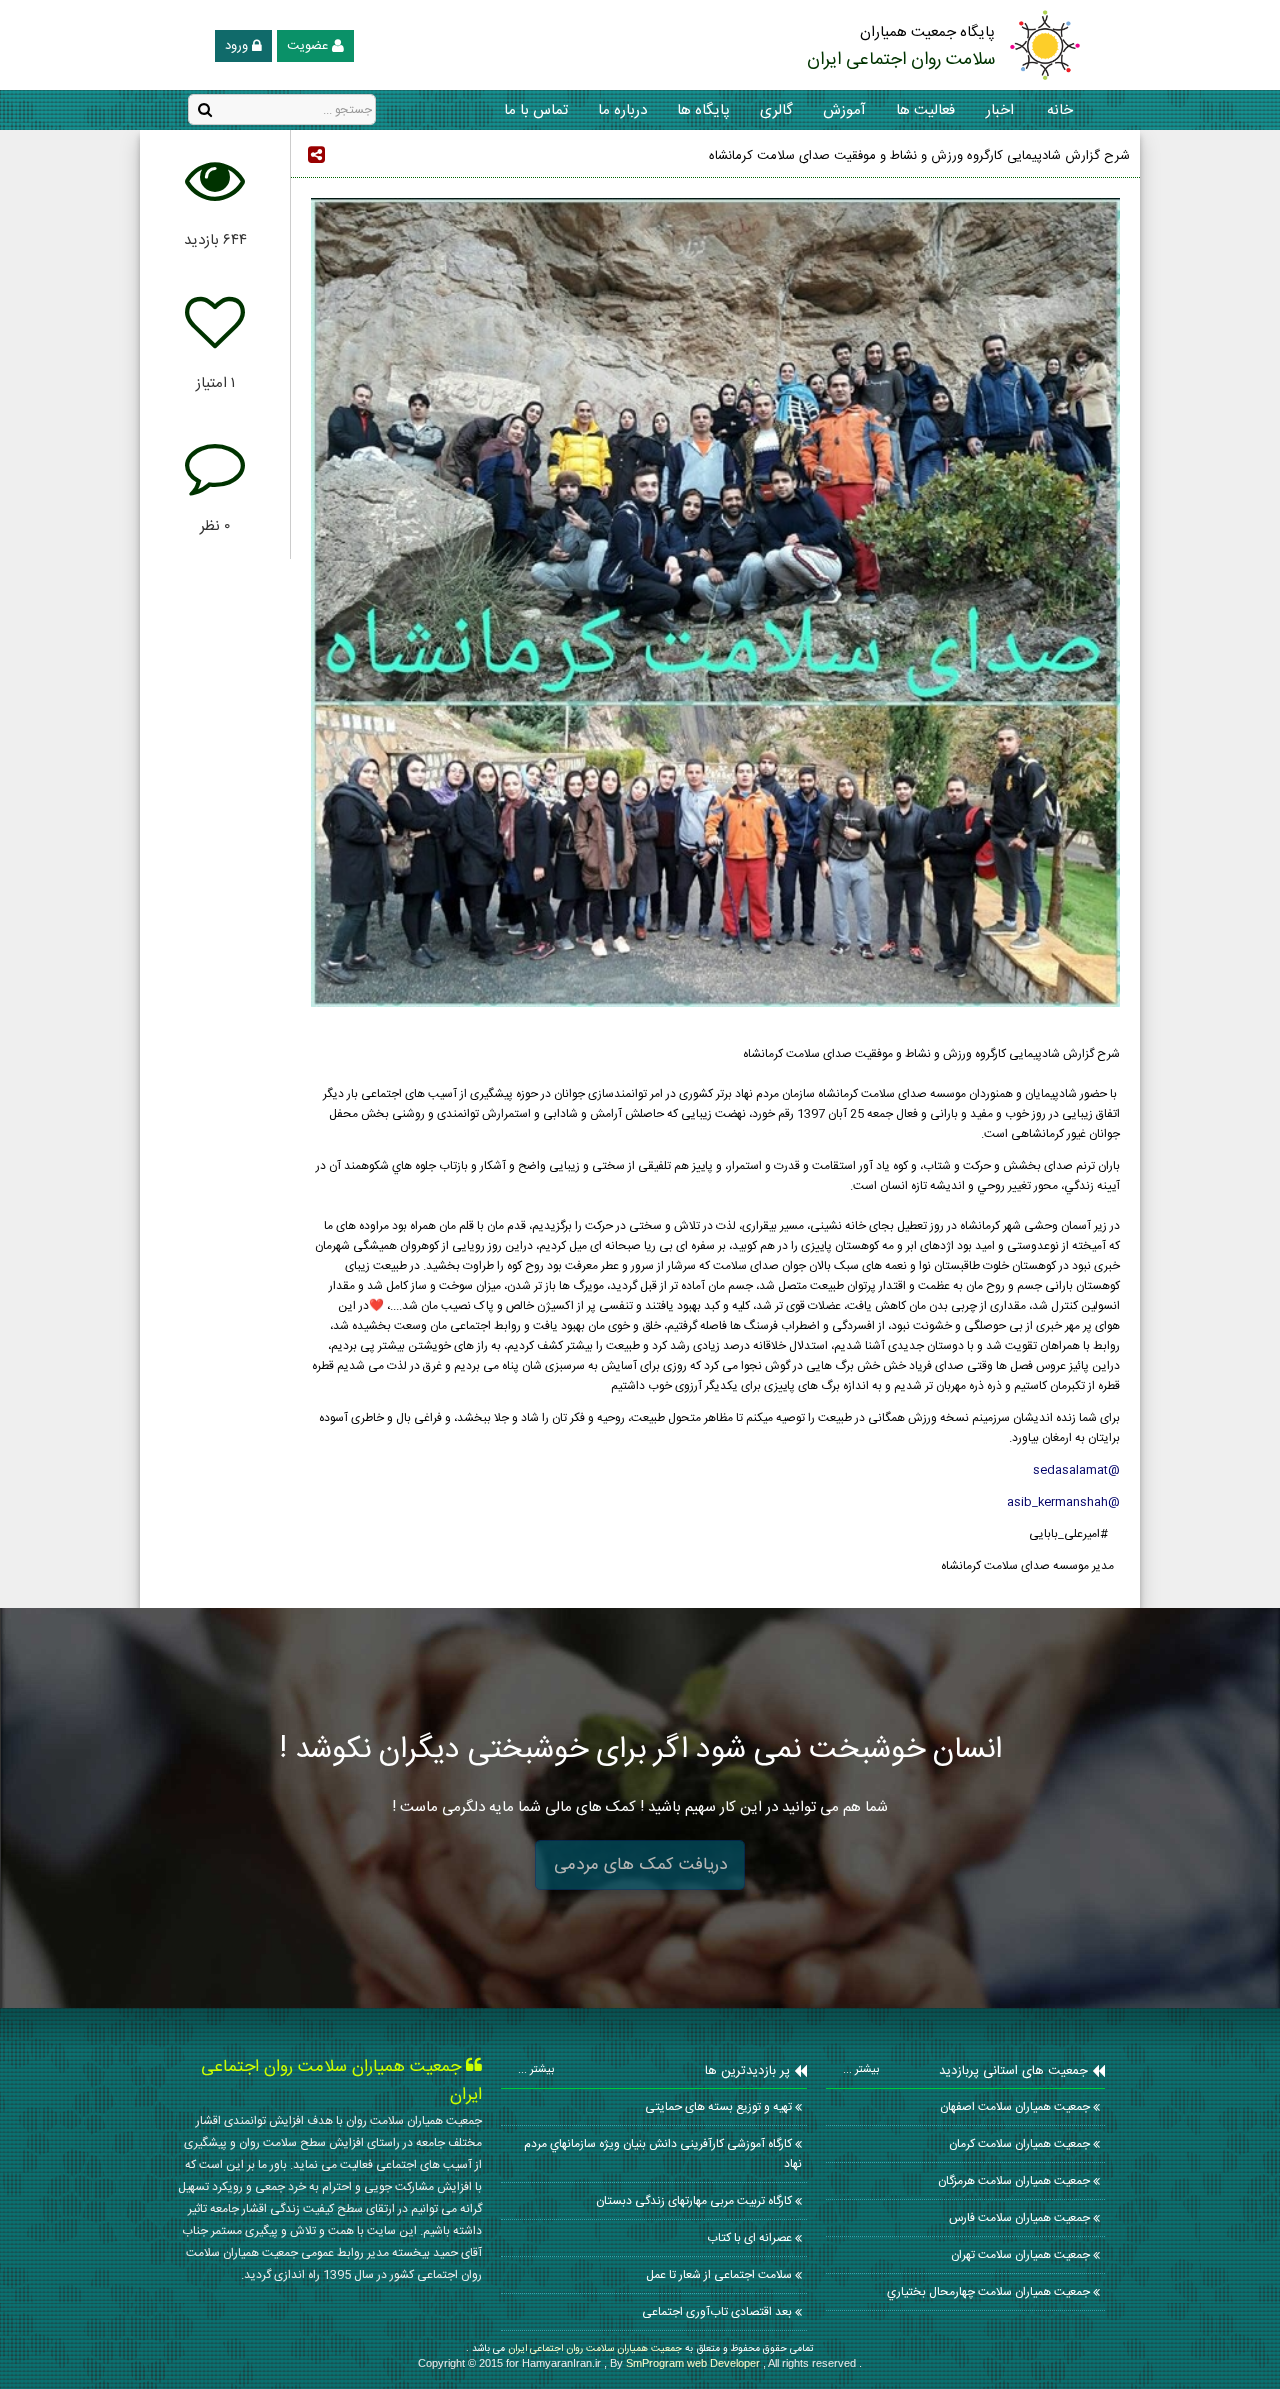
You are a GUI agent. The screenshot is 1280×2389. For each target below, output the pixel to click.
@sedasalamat (1075, 1470)
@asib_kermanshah (1062, 1502)
